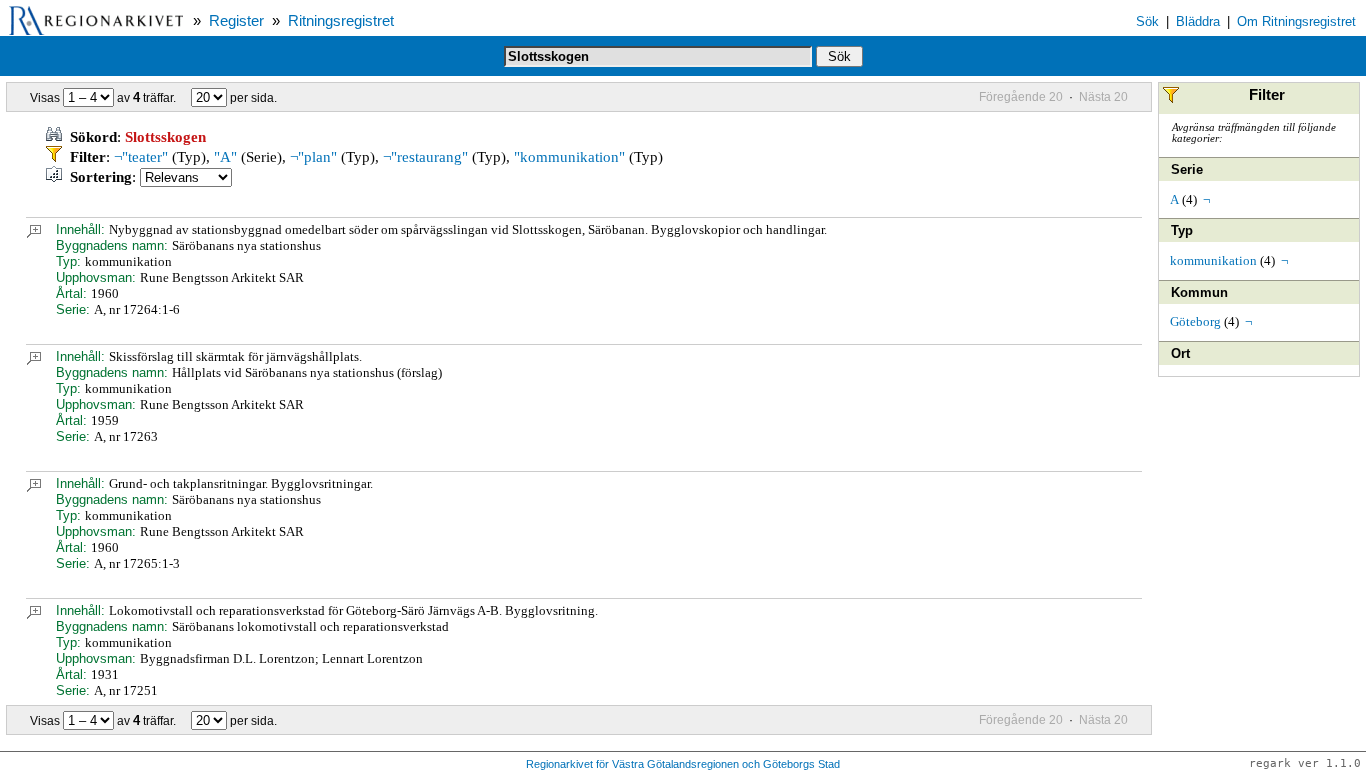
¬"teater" (141, 157)
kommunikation (1213, 260)
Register (236, 21)
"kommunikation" (569, 157)
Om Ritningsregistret (1296, 21)
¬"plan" (313, 157)
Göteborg (1195, 321)
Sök (1147, 21)
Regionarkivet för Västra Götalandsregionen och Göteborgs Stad (683, 764)
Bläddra (1198, 21)
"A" (225, 157)
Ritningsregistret (341, 21)
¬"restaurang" (425, 157)
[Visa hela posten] (34, 233)
